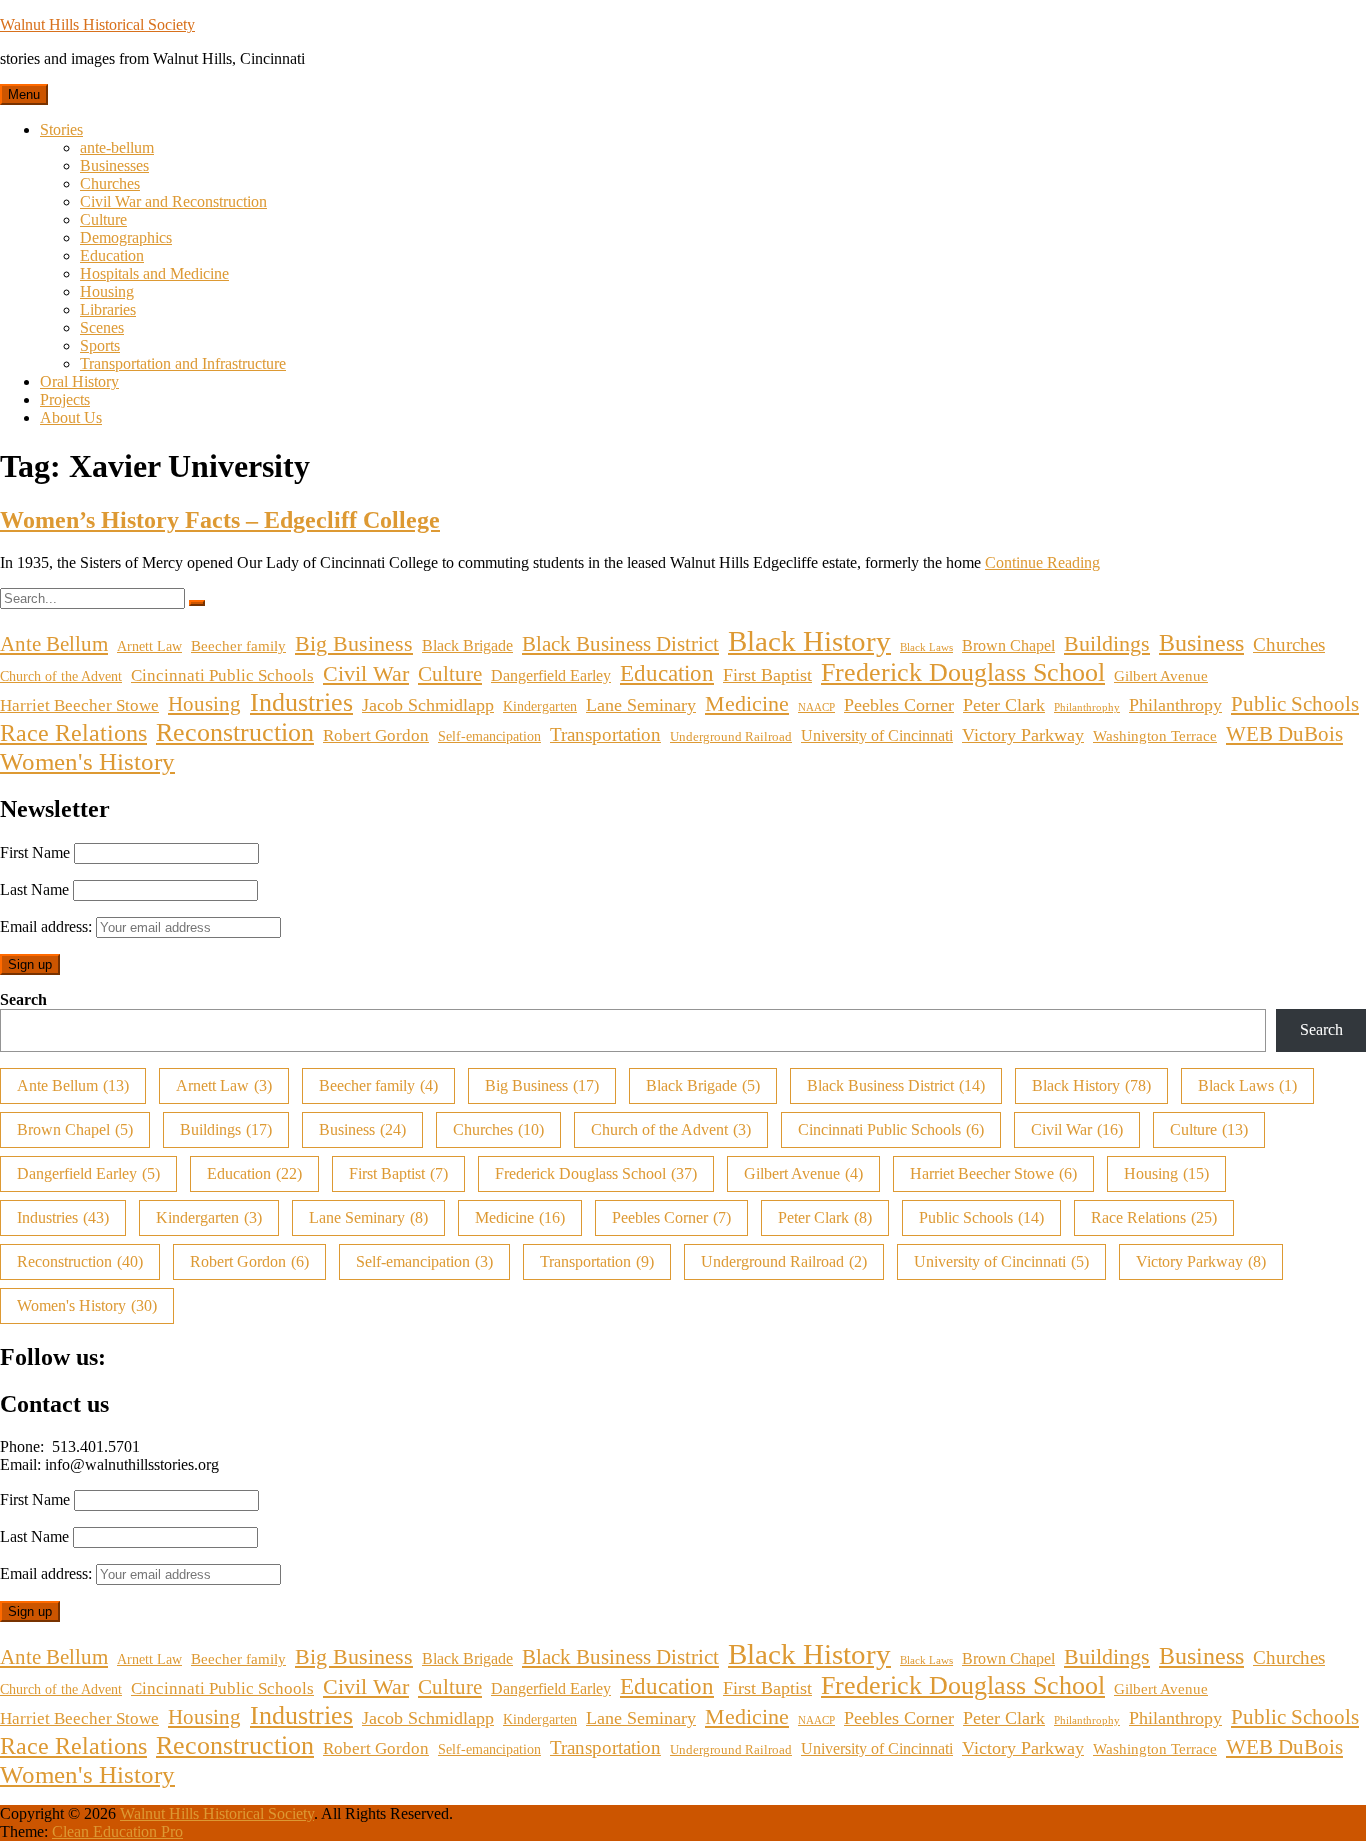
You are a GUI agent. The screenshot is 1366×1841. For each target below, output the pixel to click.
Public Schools (1295, 704)
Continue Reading (1042, 562)
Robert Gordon (376, 735)
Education (112, 255)
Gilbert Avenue (1161, 675)
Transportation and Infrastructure (183, 363)
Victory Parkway (1023, 735)
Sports (100, 345)
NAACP (816, 707)
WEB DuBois (1284, 734)
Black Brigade (467, 646)
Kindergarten (540, 706)
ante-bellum (117, 147)
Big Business (354, 644)
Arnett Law (149, 646)
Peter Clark (1004, 705)
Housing (107, 291)
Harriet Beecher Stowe (79, 705)
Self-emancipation (489, 736)
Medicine (747, 704)
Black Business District (620, 644)
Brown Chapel (1008, 646)
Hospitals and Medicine (154, 273)
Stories (61, 129)
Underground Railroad (731, 737)
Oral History (79, 381)
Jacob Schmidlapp (428, 705)
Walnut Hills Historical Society (97, 24)
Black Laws (926, 647)
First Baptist (767, 675)
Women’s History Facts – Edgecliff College (220, 520)
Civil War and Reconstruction (173, 201)
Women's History (87, 761)
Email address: (48, 926)
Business (1201, 643)
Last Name (34, 889)
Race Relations (73, 733)
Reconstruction (235, 732)
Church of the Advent (61, 676)
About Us (71, 417)
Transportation (605, 734)
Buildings (1107, 644)
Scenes (102, 327)
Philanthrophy (1087, 707)
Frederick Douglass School (963, 672)
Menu (24, 94)
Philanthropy (1175, 705)
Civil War (366, 674)
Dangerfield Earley (551, 676)
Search (23, 999)
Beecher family (238, 645)
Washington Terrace (1155, 735)
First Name (35, 852)
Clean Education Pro (117, 1831)
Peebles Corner (899, 705)
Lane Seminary (641, 705)
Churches (110, 183)
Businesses (114, 165)
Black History (809, 641)
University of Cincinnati (877, 736)
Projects (65, 399)
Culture (103, 219)
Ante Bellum (54, 644)
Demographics (126, 237)
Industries (301, 702)
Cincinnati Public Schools (222, 675)
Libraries (108, 309)
